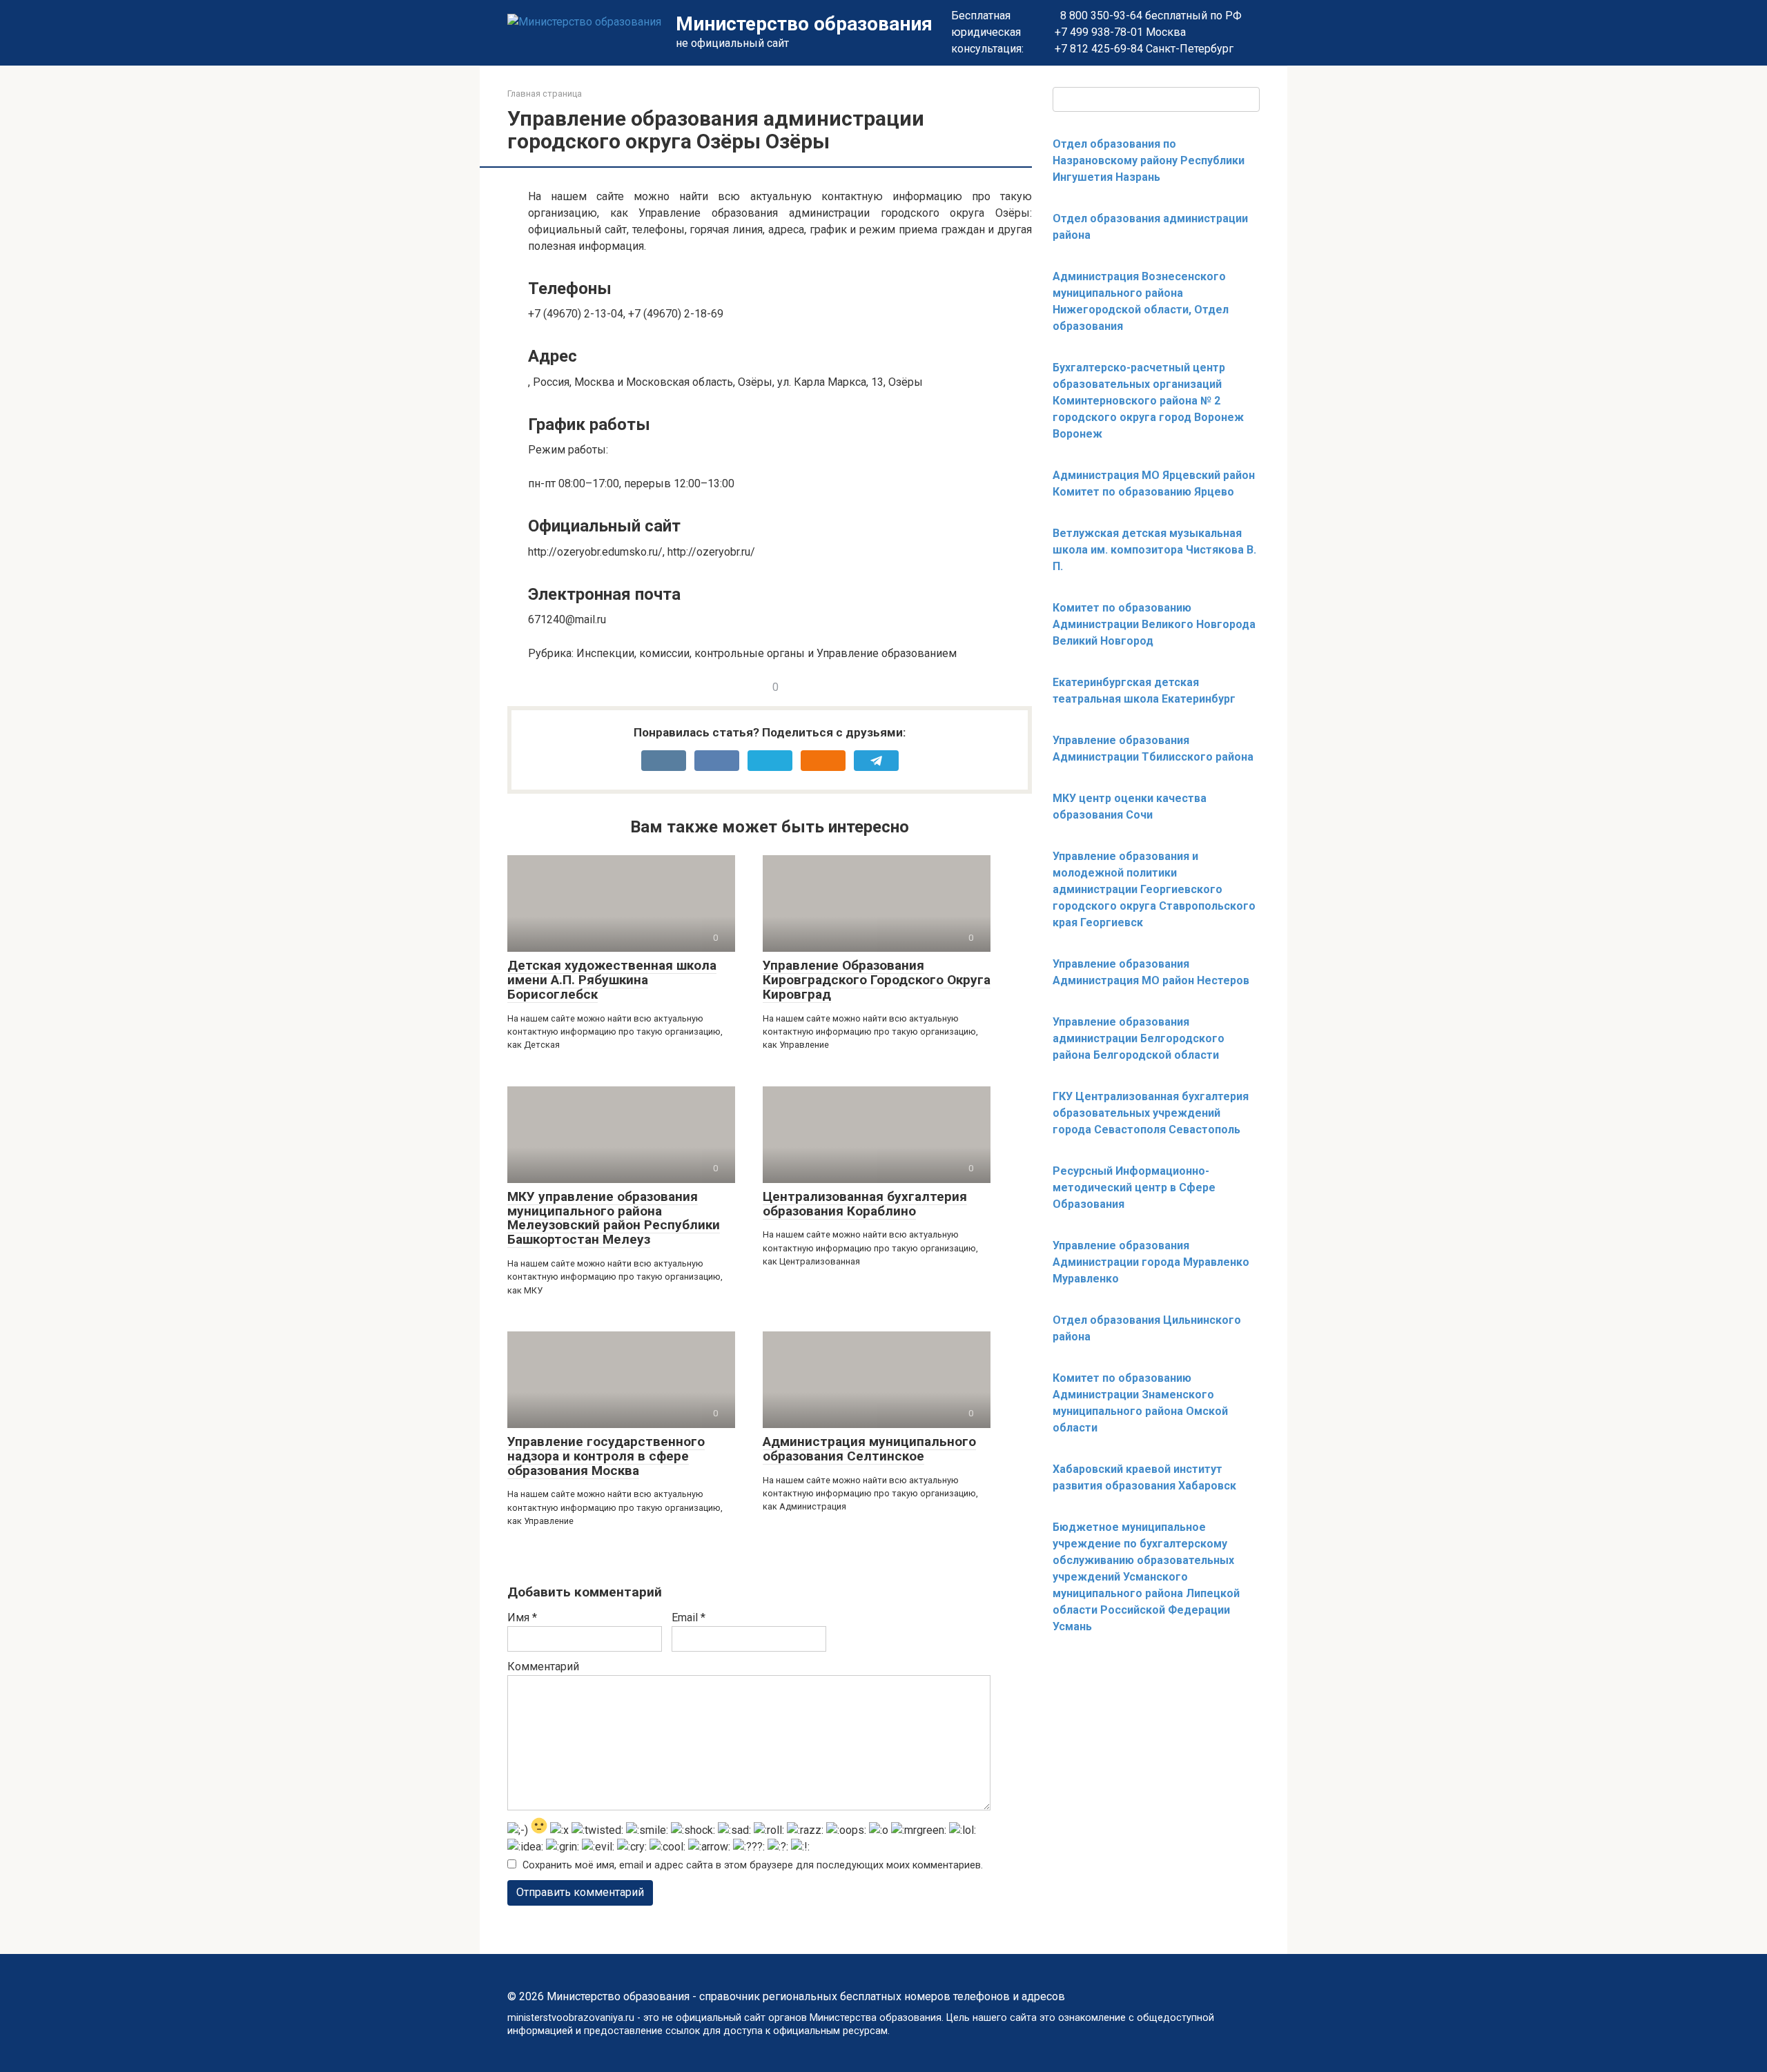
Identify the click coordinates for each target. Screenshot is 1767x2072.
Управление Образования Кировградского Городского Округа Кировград (877, 980)
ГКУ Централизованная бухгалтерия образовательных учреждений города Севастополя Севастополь (1151, 1113)
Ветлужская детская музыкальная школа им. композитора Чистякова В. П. (1154, 550)
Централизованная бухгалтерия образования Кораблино (865, 1204)
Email (689, 1617)
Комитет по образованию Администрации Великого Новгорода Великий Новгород (1154, 624)
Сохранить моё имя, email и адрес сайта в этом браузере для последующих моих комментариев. (753, 1865)
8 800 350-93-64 (1100, 16)
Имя (522, 1617)
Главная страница (545, 94)
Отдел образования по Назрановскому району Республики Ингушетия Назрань (1149, 160)
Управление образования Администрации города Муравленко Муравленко (1151, 1262)
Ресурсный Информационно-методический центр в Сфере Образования (1134, 1188)
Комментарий (543, 1667)
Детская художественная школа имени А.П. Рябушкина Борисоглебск (612, 980)
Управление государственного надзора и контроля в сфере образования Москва (606, 1456)
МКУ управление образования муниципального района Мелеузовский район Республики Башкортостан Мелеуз (614, 1218)
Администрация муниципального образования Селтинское (869, 1449)
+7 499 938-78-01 (1099, 32)
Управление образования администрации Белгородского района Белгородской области (1139, 1038)
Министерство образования (804, 24)
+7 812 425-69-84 (1099, 49)
